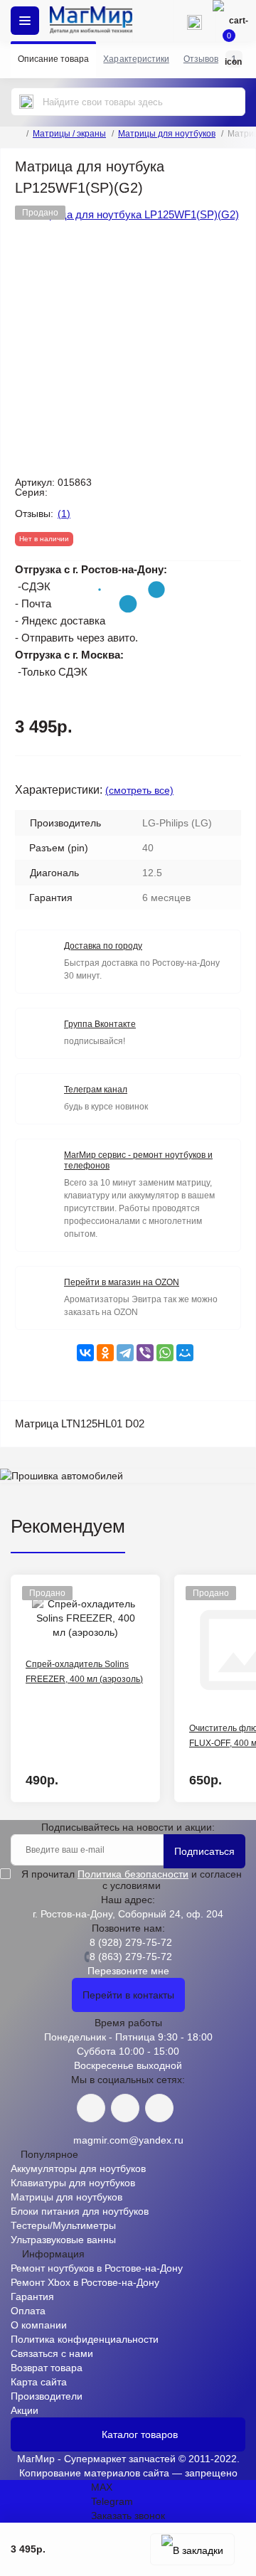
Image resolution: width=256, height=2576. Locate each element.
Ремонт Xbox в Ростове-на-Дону (85, 2282)
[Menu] (25, 21)
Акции (25, 2410)
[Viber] (145, 1353)
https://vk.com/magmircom (91, 2108)
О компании (39, 2325)
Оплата (28, 2311)
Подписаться (204, 1851)
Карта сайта (39, 2382)
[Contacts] (194, 21)
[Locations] (153, 21)
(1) (64, 513)
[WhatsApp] (165, 1353)
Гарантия (32, 2296)
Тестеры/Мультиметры (63, 2225)
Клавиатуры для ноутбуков (73, 2183)
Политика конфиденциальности (85, 2339)
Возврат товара (47, 2368)
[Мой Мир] (185, 1353)
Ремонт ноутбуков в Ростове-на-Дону (97, 2268)
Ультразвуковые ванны (63, 2240)
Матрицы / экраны (69, 134)
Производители (47, 2396)
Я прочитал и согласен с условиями (132, 1880)
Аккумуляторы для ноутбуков (78, 2168)
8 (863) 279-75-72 (131, 1957)
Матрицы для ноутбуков (167, 134)
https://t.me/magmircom (125, 2108)
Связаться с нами (52, 2353)
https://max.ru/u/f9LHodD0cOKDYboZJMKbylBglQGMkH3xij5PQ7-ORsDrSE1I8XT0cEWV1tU (159, 2108)
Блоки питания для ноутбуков (80, 2211)
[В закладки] (192, 2549)
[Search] (26, 102)
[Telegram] (125, 1353)
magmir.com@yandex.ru (128, 2140)
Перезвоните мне (128, 1971)
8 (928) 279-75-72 (131, 1942)
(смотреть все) (139, 790)
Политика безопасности (133, 1874)
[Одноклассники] (105, 1353)
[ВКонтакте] (85, 1353)
